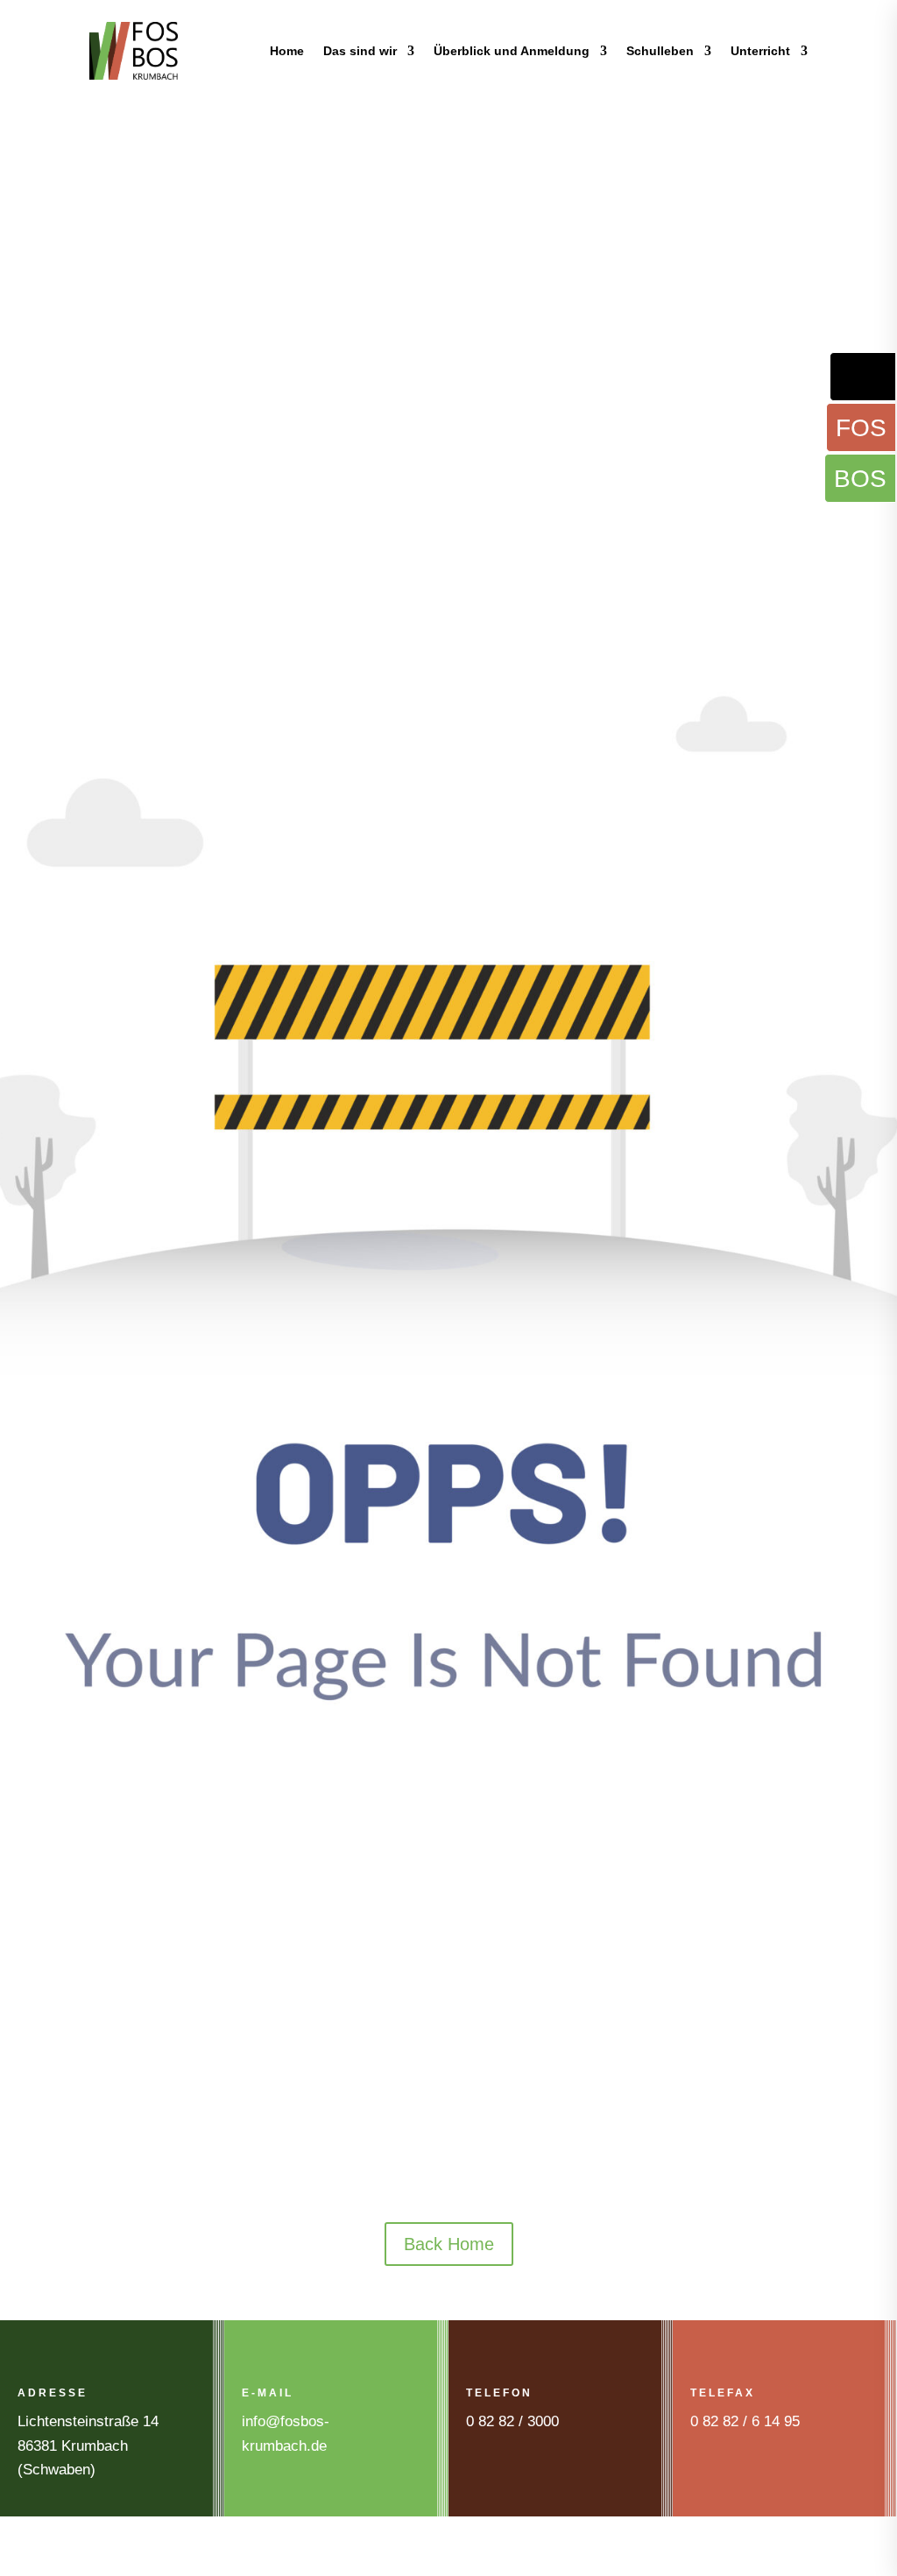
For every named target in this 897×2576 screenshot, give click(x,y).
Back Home (449, 2244)
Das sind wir (360, 51)
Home (287, 51)
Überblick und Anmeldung (512, 51)
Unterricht (760, 51)
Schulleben (660, 51)
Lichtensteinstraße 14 (88, 2421)
